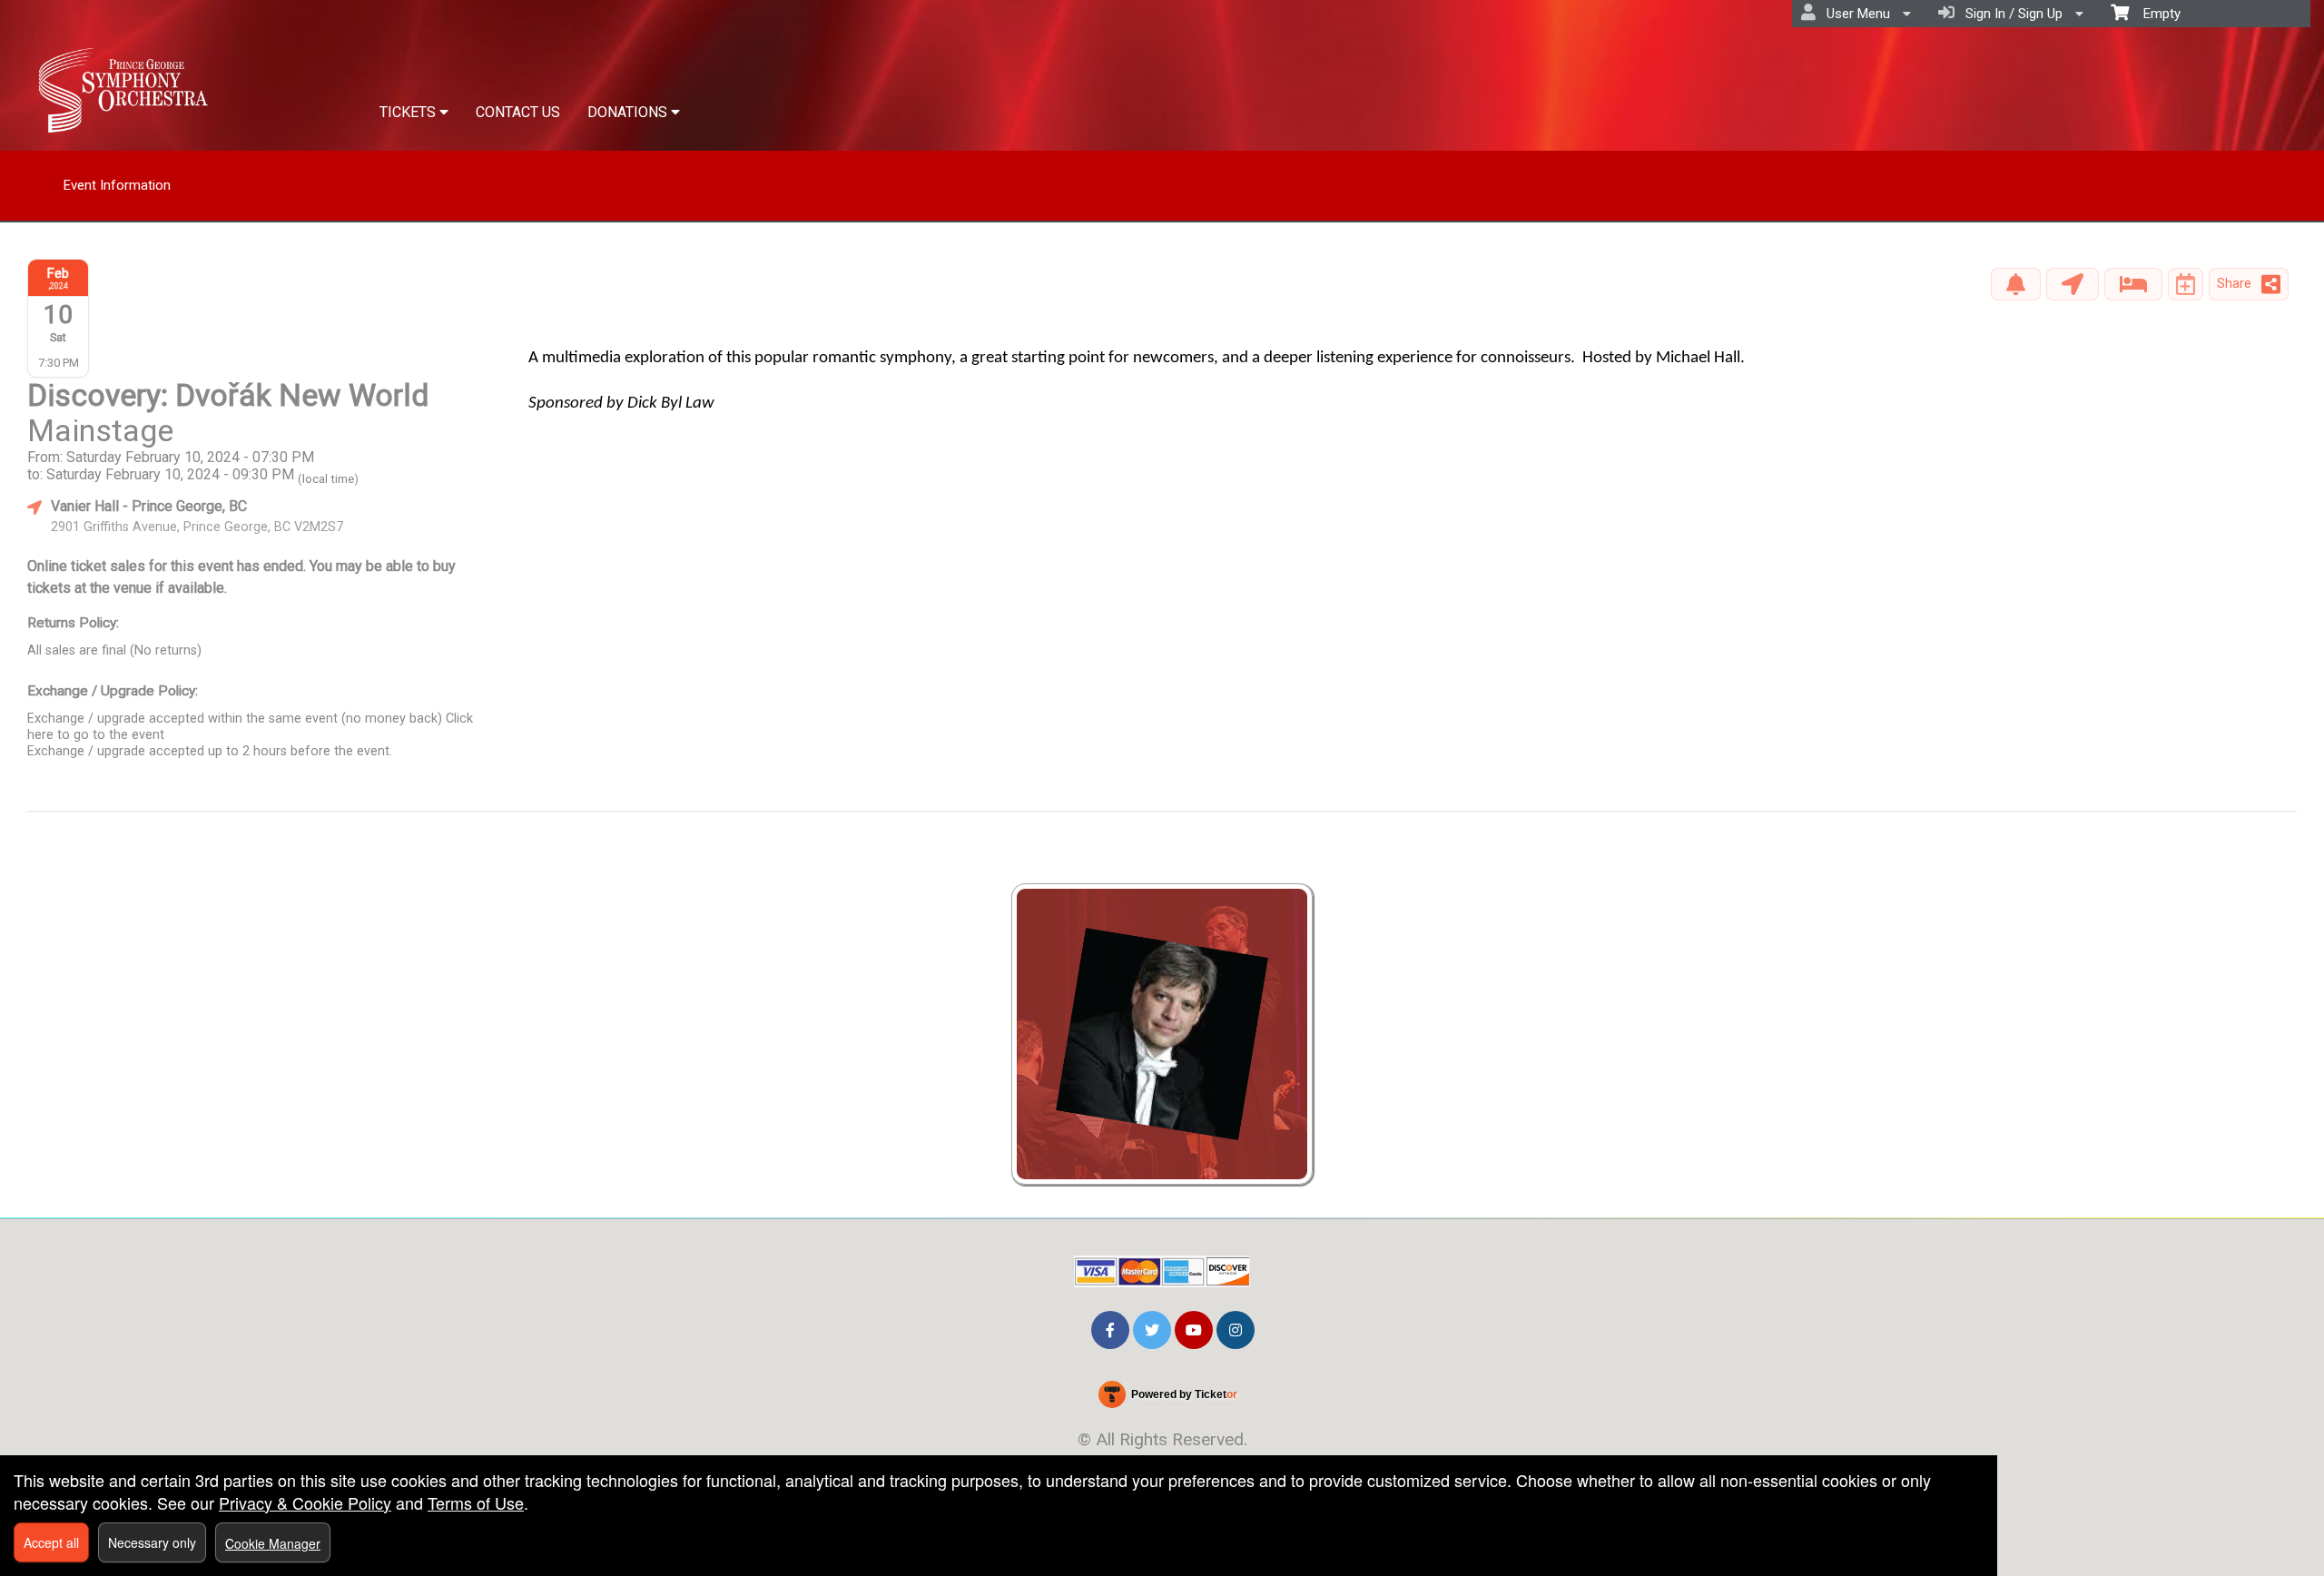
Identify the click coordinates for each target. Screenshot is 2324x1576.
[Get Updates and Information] (2016, 284)
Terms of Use (476, 1502)
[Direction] (2073, 284)
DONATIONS (629, 112)
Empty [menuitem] (2155, 14)
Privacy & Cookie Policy (305, 1502)
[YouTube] (1194, 1328)
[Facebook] (1110, 1328)
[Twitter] (1152, 1328)
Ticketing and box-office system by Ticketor (1167, 1398)
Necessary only (152, 1542)
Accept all (51, 1542)
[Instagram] (1236, 1328)
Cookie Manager (273, 1543)
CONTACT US (518, 112)
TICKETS (409, 112)
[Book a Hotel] (2133, 284)
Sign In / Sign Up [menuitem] (2010, 14)
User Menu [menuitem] (1855, 14)
